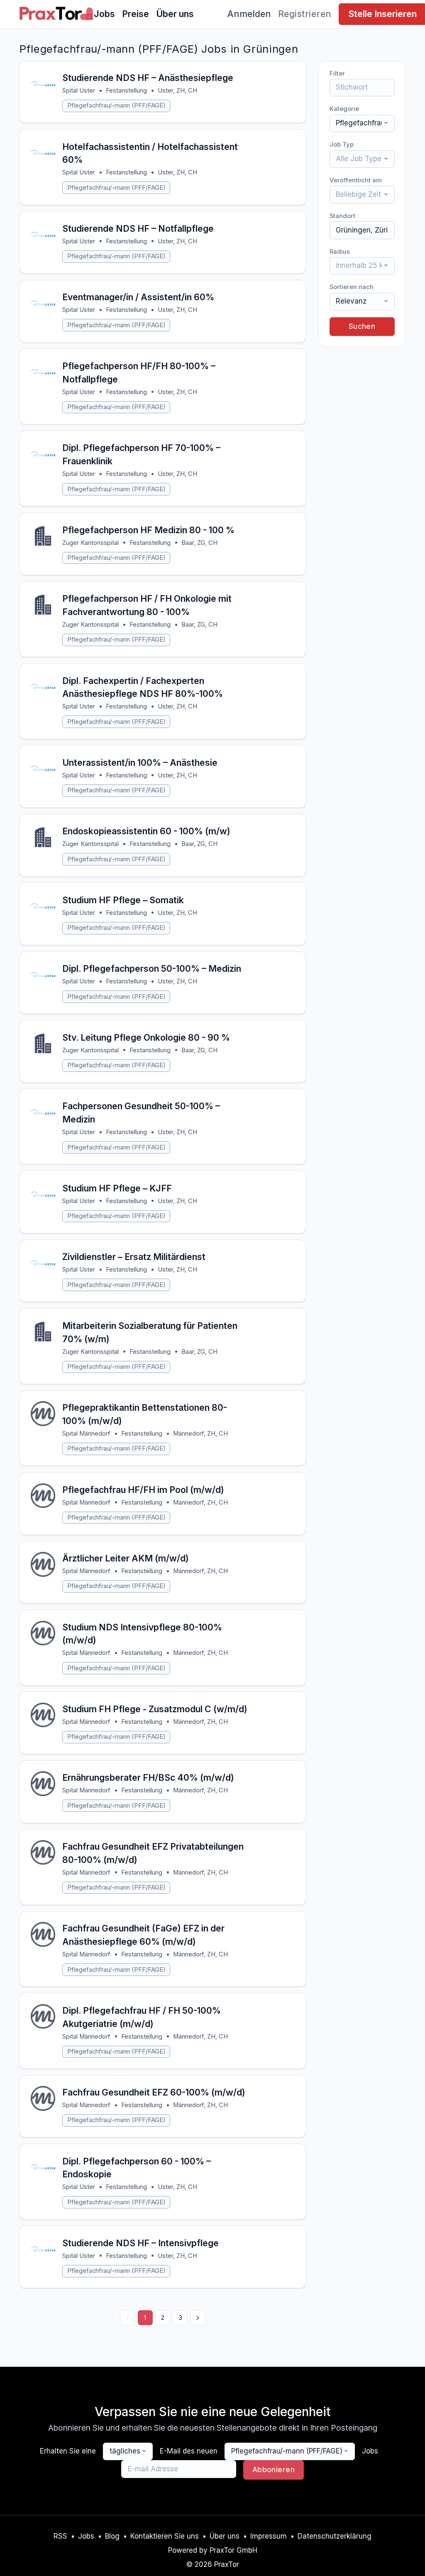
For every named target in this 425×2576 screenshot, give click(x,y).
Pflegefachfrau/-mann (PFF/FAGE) (116, 105)
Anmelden (249, 14)
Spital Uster (79, 91)
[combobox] (362, 123)
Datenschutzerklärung (335, 2536)
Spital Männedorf (86, 1434)
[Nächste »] (198, 2318)
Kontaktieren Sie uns (165, 2536)
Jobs (104, 14)
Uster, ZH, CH (177, 91)
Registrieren (305, 14)
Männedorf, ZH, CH (200, 1434)
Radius (340, 252)
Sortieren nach (352, 287)
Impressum (269, 2536)
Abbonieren (274, 2470)
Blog (112, 2536)
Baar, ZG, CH (199, 543)
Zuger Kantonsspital (90, 543)
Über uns (175, 14)
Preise (136, 14)
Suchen (362, 326)
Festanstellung (126, 91)
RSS (60, 2536)
